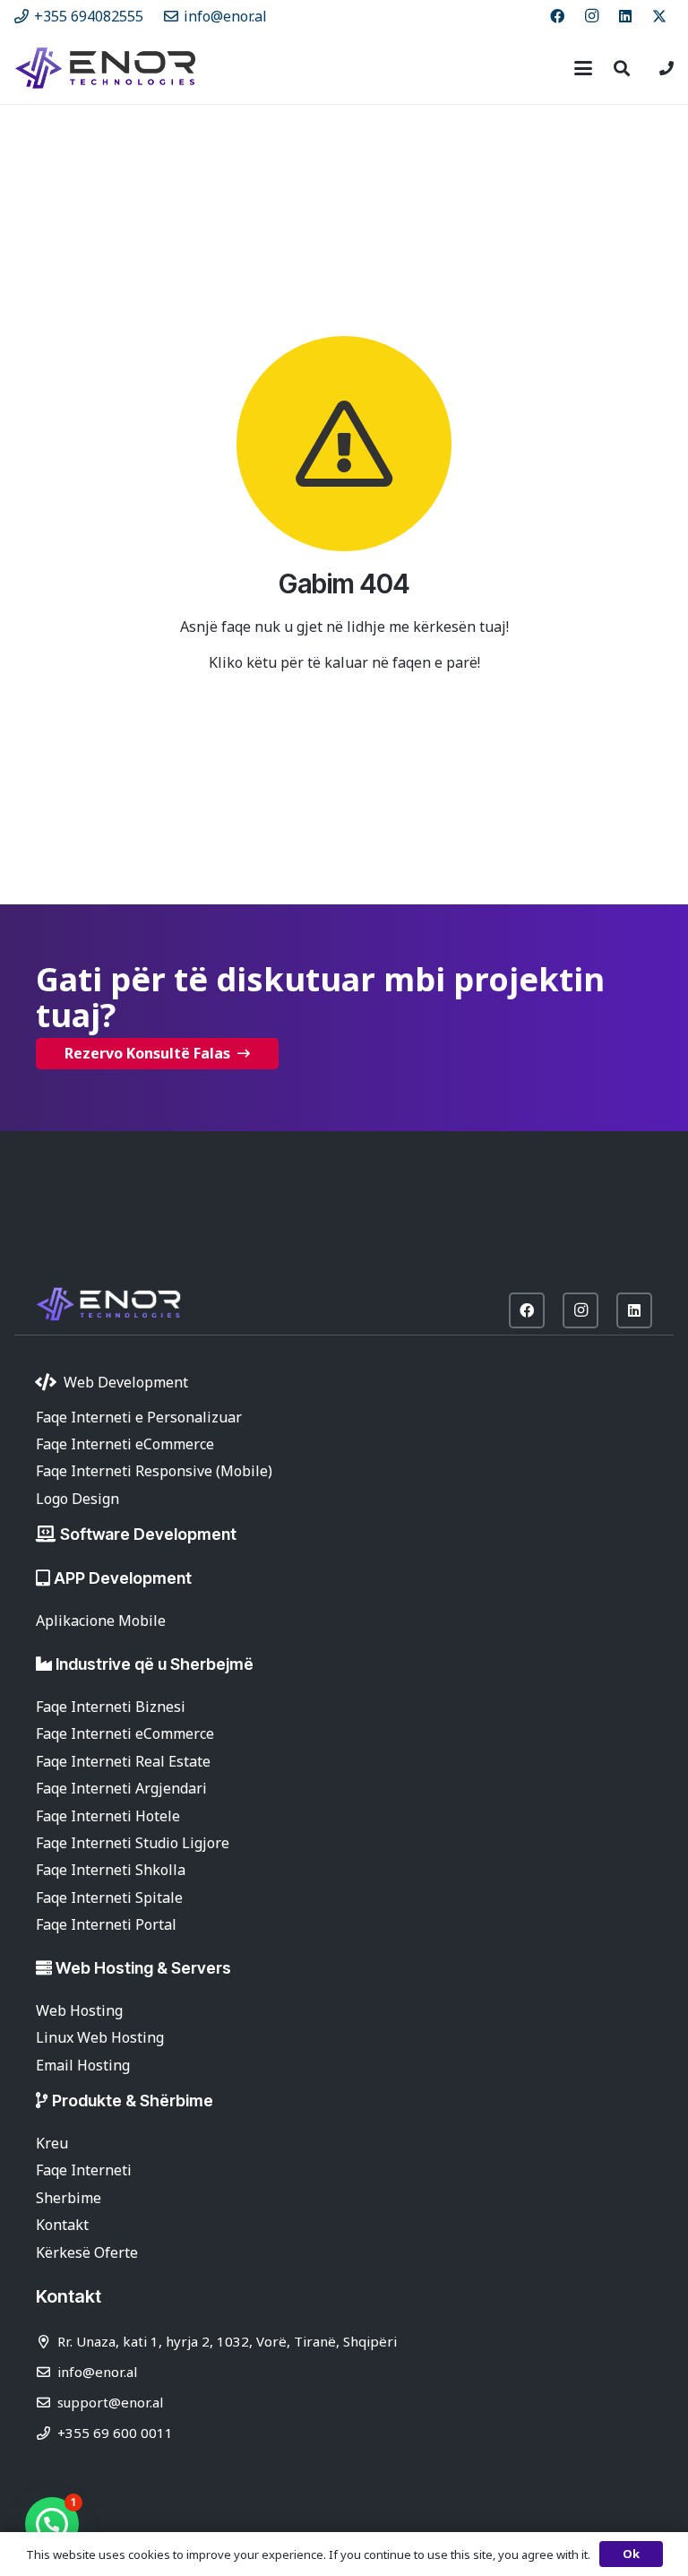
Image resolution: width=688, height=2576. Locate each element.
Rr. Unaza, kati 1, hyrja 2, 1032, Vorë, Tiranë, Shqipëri (227, 2341)
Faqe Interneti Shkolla (111, 1870)
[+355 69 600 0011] (47, 2433)
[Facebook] (557, 16)
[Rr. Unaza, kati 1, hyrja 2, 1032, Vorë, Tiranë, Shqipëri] (47, 2342)
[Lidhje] (666, 68)
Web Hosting (79, 2010)
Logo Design (77, 1499)
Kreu (52, 2143)
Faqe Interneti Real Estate (123, 1761)
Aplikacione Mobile (101, 1621)
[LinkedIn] (625, 16)
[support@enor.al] (47, 2403)
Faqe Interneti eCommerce (125, 1444)
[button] (583, 68)
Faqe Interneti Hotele (108, 1816)
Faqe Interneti (84, 2170)
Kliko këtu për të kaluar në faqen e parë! (344, 662)
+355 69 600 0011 (115, 2433)
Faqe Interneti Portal (106, 1924)
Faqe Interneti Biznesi (111, 1707)
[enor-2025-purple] (105, 68)
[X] (659, 16)
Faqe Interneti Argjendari (121, 1788)
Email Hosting (83, 2065)
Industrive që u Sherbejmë (155, 1664)
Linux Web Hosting (100, 2037)
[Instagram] (591, 16)
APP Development (123, 1578)
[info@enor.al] (47, 2372)
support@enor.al (110, 2402)
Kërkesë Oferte (87, 2252)
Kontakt (62, 2225)
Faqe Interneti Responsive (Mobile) (154, 1471)
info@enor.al (97, 2372)
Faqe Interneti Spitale (109, 1897)
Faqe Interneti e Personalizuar (139, 1417)
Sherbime (69, 2198)
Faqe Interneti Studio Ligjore (133, 1843)
